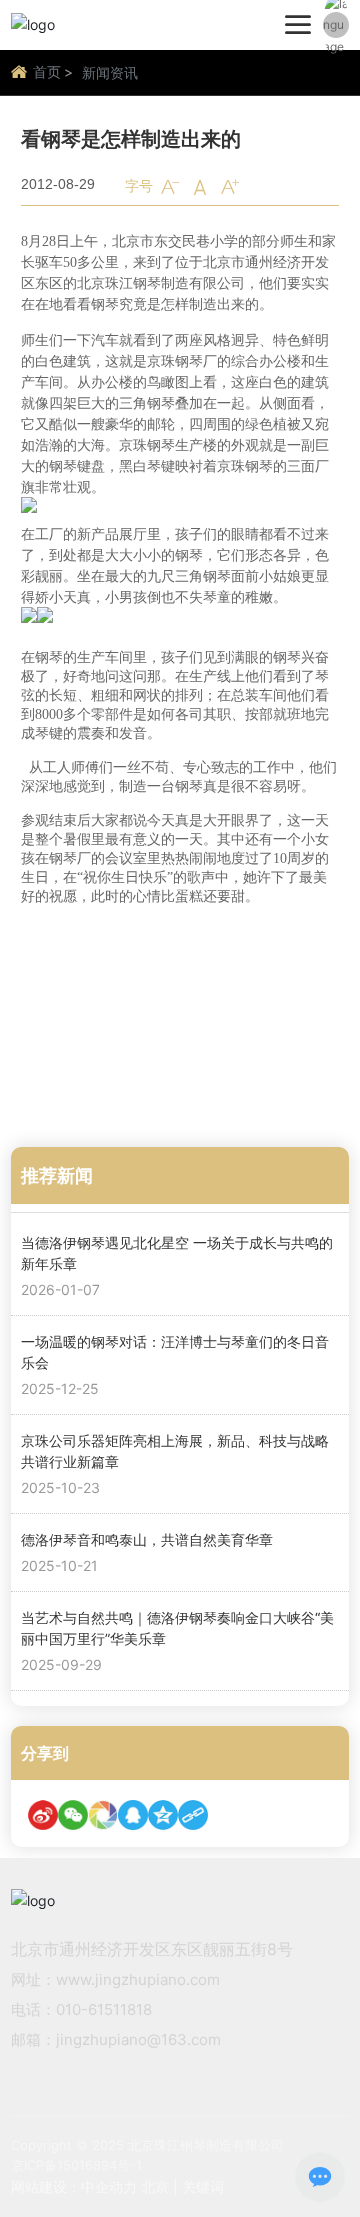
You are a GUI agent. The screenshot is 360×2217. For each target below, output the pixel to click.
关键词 (203, 2186)
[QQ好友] (133, 1815)
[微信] (73, 1815)
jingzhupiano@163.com (138, 2039)
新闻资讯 (110, 72)
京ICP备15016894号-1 (76, 2165)
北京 (155, 2186)
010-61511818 (104, 2009)
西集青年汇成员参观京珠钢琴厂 (119, 1014)
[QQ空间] (163, 1815)
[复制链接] (193, 1815)
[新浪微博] (43, 1815)
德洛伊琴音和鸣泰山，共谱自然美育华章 (147, 1539)
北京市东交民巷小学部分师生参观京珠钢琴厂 (161, 1085)
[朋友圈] (103, 1815)
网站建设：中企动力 (74, 2186)
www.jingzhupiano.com (138, 1979)
